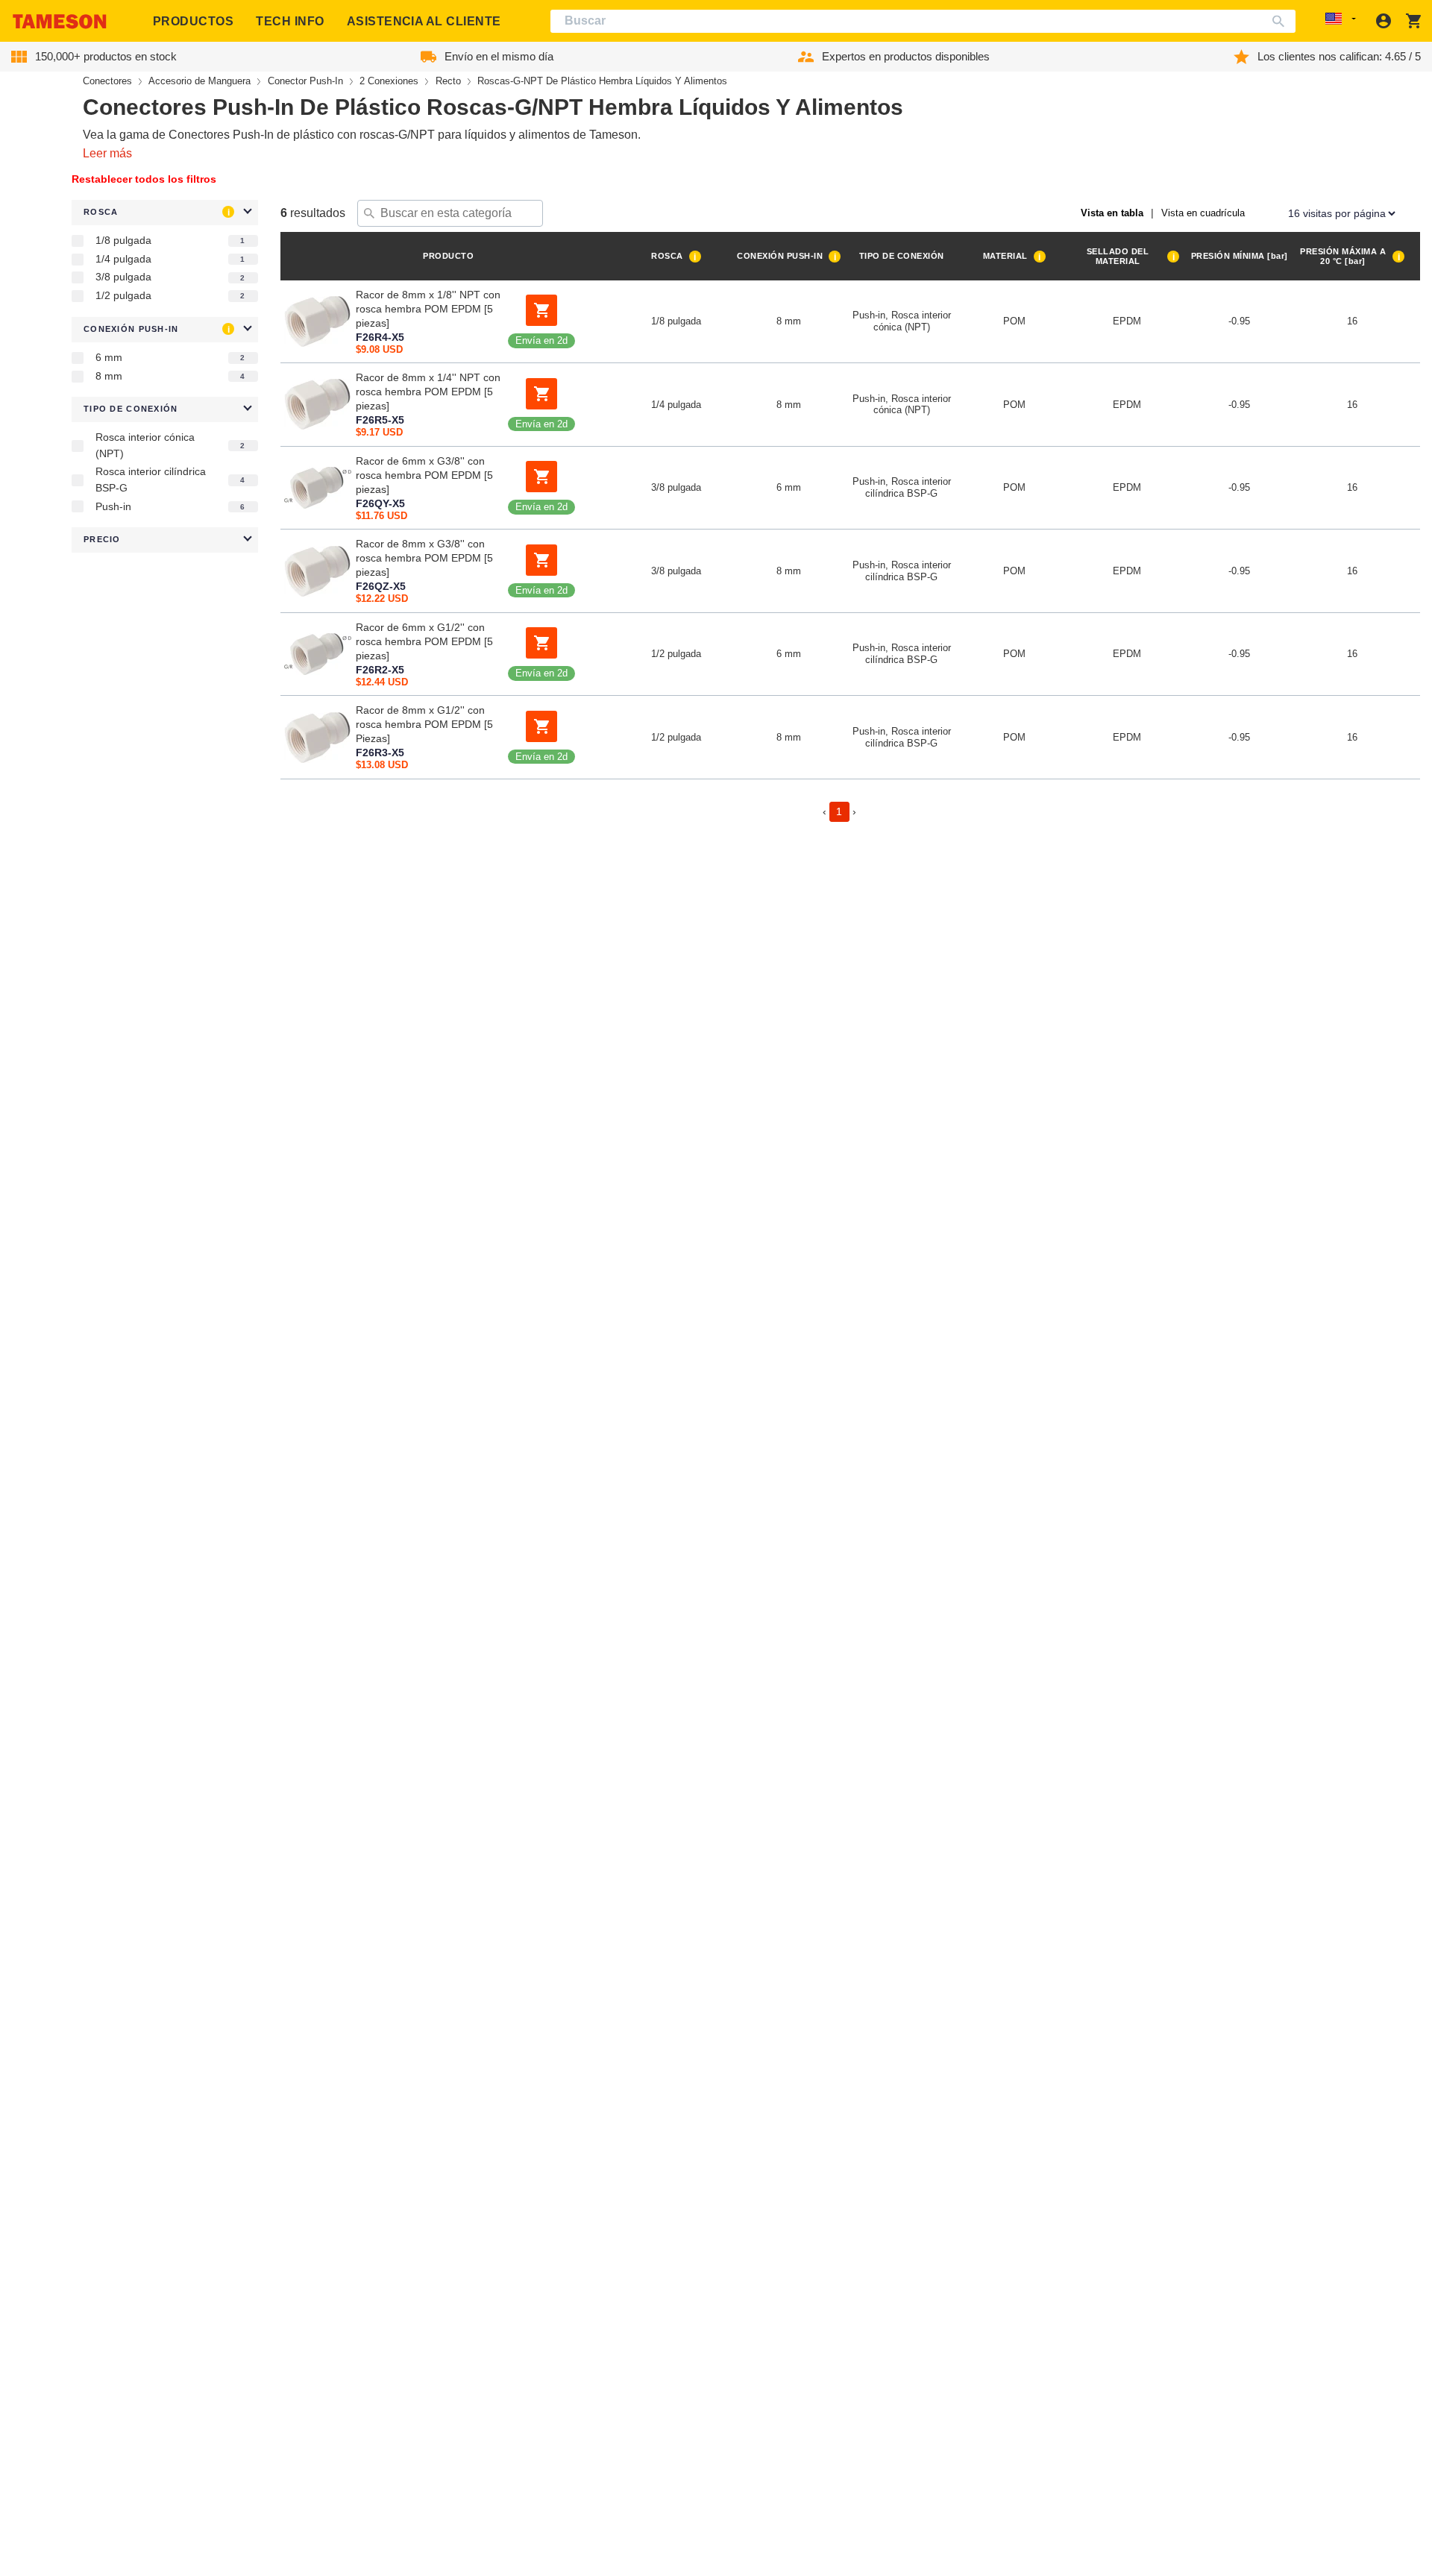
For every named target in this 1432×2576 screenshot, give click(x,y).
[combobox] (923, 21)
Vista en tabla (1112, 213)
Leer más (107, 153)
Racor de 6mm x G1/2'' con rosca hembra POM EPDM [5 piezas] (424, 641)
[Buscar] (1282, 21)
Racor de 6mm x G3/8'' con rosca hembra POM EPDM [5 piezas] (424, 475)
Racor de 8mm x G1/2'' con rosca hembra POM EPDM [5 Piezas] (424, 724)
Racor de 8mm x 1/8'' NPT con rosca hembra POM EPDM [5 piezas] (428, 309)
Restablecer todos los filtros (144, 179)
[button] (165, 213)
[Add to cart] (541, 310)
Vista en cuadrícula (1203, 213)
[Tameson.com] (60, 21)
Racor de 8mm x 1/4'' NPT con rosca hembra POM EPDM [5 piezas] (428, 392)
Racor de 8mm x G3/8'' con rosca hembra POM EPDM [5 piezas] (424, 558)
